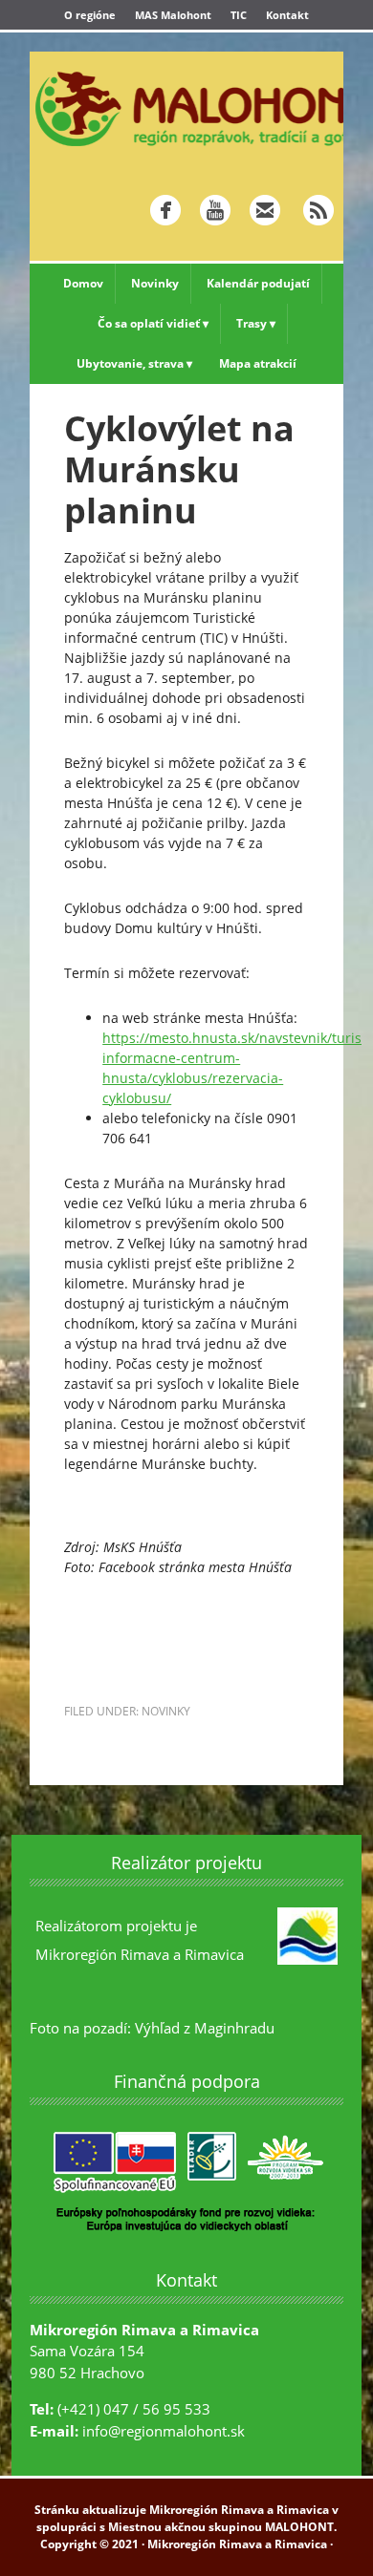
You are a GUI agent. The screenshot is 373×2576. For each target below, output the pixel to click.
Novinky (166, 1711)
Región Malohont (186, 109)
